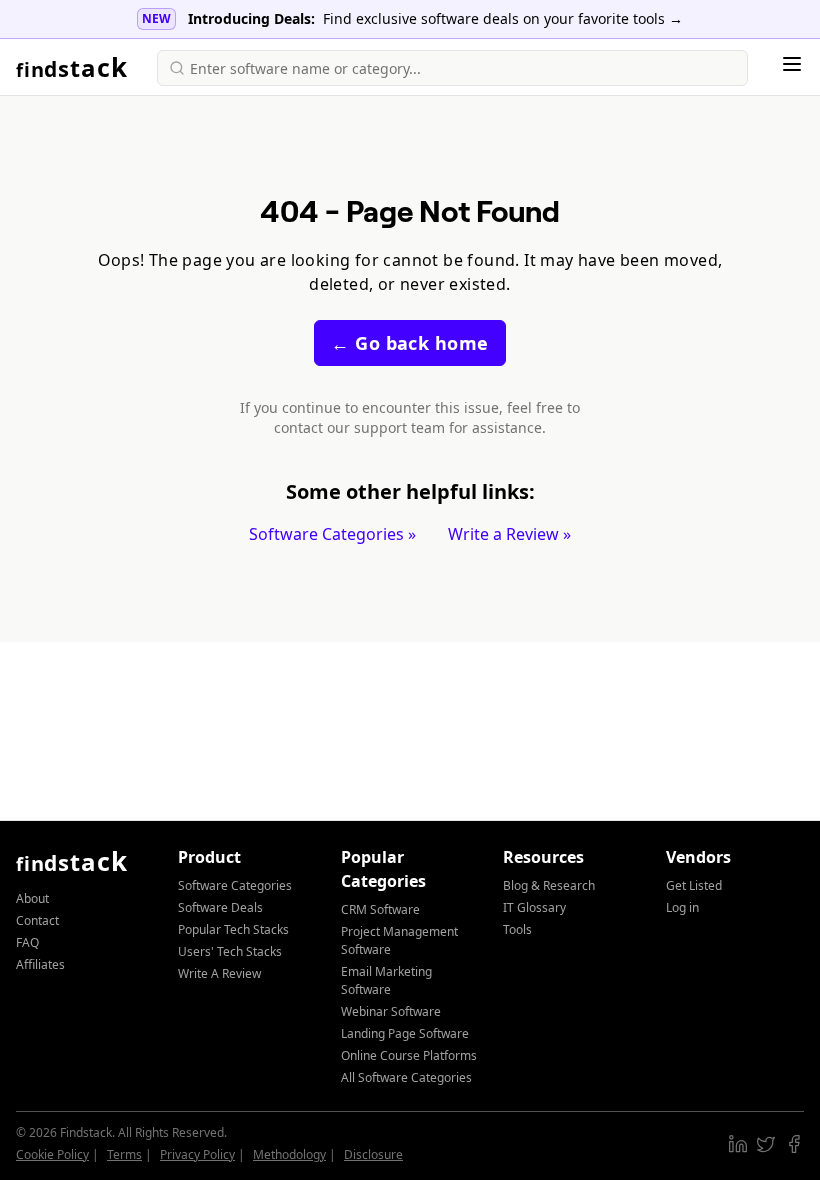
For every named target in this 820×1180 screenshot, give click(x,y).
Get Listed (694, 885)
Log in (682, 907)
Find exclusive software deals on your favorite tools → (503, 18)
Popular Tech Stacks (233, 929)
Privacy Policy (197, 1154)
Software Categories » (332, 534)
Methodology (289, 1154)
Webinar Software (391, 1011)
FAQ (27, 942)
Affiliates (40, 964)
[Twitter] (766, 1144)
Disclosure (373, 1154)
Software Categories (235, 885)
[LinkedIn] (738, 1144)
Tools (517, 929)
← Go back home (409, 343)
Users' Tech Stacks (230, 951)
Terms (124, 1154)
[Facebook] (794, 1144)
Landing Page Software (405, 1033)
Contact (37, 920)
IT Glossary (534, 907)
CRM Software (380, 909)
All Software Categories (406, 1077)
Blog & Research (549, 885)
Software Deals (220, 907)
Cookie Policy (52, 1154)
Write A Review (219, 973)
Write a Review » (509, 534)
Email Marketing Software (386, 980)
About (32, 898)
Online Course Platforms (409, 1055)
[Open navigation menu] (792, 64)
